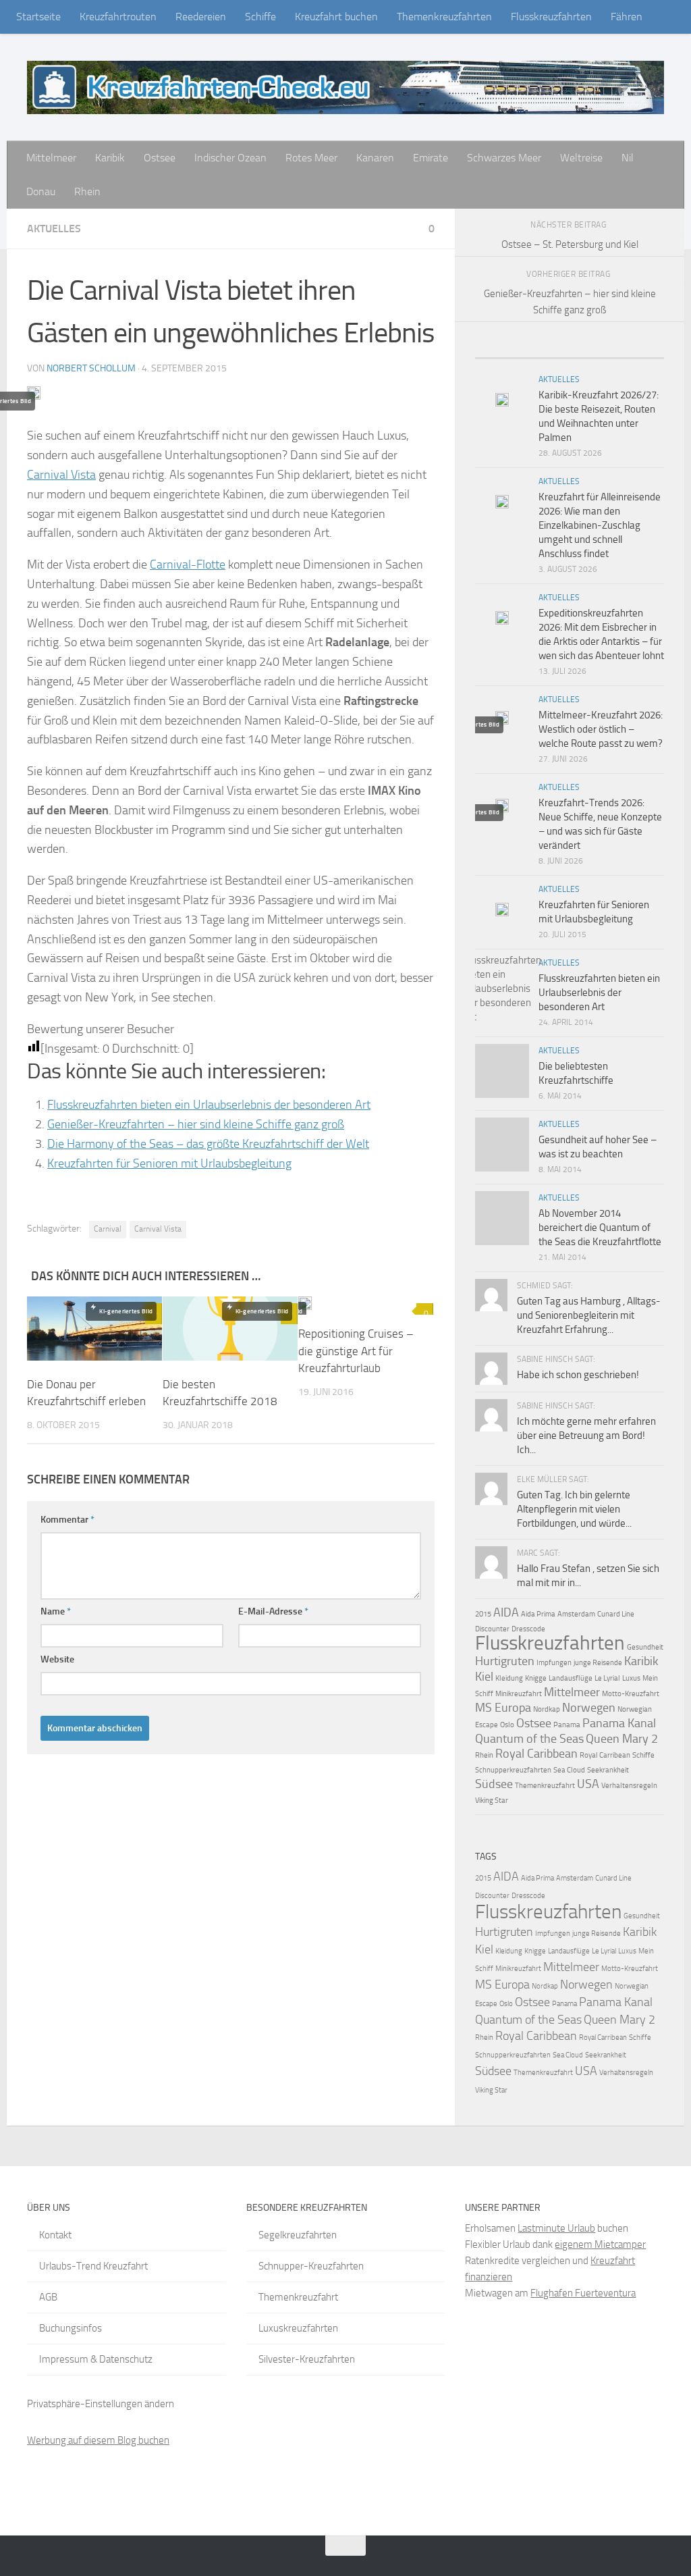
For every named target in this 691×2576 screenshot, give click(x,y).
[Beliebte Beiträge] (546, 353)
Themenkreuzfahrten (444, 17)
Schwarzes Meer (504, 158)
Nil (628, 158)
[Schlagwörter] (640, 353)
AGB (48, 2297)
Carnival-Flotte (188, 564)
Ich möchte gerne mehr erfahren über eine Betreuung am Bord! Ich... (586, 1436)
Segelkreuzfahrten (298, 2235)
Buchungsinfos (71, 2328)
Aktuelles (54, 229)
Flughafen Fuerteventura (583, 2293)
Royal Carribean (605, 1755)
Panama (567, 1725)
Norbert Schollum (91, 368)
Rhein (87, 191)
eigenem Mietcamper (600, 2244)
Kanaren (375, 158)
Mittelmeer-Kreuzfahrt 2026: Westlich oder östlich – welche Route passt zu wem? (601, 729)
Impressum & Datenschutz (96, 2359)
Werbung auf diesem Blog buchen (98, 2440)
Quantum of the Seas (529, 1739)
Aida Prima (538, 1614)
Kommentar (67, 1520)
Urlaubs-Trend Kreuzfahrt (93, 2266)
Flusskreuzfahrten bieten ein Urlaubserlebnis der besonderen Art (209, 1105)
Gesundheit (645, 1647)
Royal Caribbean (536, 1754)
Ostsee (160, 158)
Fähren (627, 17)
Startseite (38, 17)
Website (57, 1659)
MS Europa (503, 1708)
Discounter (492, 1629)
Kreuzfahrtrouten (118, 17)
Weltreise (581, 158)
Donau (41, 191)
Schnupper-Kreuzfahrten (311, 2266)
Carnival (108, 1229)
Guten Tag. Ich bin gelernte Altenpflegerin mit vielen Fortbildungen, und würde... (574, 1509)
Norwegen (589, 1708)
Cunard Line (616, 1614)
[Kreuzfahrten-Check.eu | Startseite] (345, 87)
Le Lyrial (607, 1678)
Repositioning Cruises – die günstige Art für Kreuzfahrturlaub (356, 1351)
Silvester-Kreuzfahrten (307, 2359)
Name (56, 1611)
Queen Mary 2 (622, 1739)
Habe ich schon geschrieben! (578, 1375)
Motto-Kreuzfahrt (631, 1694)
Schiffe (260, 17)
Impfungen (554, 1663)
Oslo (507, 1725)
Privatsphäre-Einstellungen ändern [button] (101, 2404)
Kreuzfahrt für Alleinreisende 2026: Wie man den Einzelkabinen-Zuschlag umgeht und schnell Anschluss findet (600, 525)
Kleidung (509, 1678)
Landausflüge (571, 1678)
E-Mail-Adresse (273, 1611)
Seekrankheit (608, 1770)
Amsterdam (576, 1614)
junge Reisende (598, 1663)
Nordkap (547, 1709)
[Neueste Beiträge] (499, 353)
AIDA (506, 1612)
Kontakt (55, 2235)
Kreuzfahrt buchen (336, 17)
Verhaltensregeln (629, 1786)
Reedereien (201, 17)
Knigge (536, 1678)
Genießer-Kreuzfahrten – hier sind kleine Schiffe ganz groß (196, 1124)
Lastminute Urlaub (556, 2228)
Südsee (494, 1784)
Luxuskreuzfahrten (298, 2328)
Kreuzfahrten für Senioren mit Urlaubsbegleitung (169, 1163)
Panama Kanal (619, 1723)
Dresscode (528, 1629)
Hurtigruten (505, 1661)
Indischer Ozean (230, 158)
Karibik (110, 158)
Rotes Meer (311, 158)
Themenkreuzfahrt (545, 1786)
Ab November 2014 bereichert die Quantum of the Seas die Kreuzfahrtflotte (600, 1228)
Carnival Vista (61, 475)
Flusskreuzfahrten (551, 17)
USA (588, 1784)
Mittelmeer (51, 158)
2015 (483, 1614)
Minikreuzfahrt (519, 1694)
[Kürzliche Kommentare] (593, 353)
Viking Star (492, 1800)
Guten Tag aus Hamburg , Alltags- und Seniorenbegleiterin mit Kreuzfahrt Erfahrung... (589, 1315)
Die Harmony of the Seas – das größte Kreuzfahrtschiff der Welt (208, 1144)
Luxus (631, 1678)
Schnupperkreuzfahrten (513, 1770)
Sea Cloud (569, 1770)
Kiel (484, 1677)
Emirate (431, 158)
